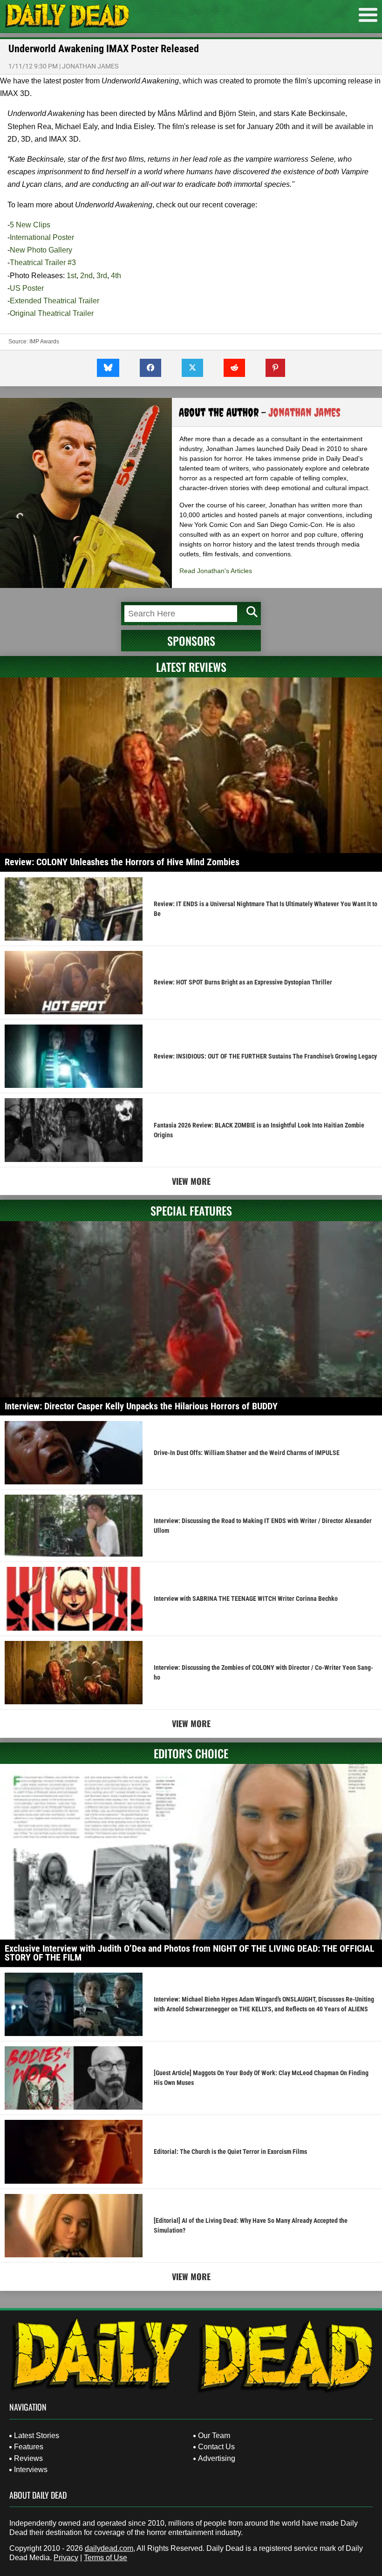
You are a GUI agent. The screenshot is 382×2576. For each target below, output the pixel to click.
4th (116, 276)
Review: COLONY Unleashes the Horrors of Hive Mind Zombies (122, 862)
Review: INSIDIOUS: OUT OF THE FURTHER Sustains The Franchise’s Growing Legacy (265, 1056)
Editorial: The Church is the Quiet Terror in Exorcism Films (230, 2152)
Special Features (191, 1210)
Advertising (217, 2458)
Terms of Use (106, 2558)
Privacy (66, 2558)
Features (29, 2447)
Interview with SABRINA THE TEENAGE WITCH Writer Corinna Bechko (246, 1599)
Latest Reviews (191, 667)
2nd (86, 276)
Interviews (31, 2470)
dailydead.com (109, 2548)
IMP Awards (44, 342)
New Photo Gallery (41, 250)
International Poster (42, 237)
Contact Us (216, 2447)
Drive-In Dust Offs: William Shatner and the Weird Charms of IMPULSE (247, 1453)
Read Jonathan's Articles (216, 571)
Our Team (214, 2436)
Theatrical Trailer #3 (43, 263)
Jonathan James (90, 66)
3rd (102, 276)
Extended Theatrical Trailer (55, 301)
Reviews (28, 2458)
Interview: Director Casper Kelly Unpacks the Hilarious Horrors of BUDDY (141, 1406)
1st (72, 276)
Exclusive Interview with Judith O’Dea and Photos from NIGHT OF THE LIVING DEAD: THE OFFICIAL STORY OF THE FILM (190, 1953)
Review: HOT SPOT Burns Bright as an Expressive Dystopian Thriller (243, 982)
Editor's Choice (191, 1753)
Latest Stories (37, 2436)
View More (191, 1181)
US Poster (27, 288)
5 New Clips (30, 225)
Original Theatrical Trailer (52, 313)
